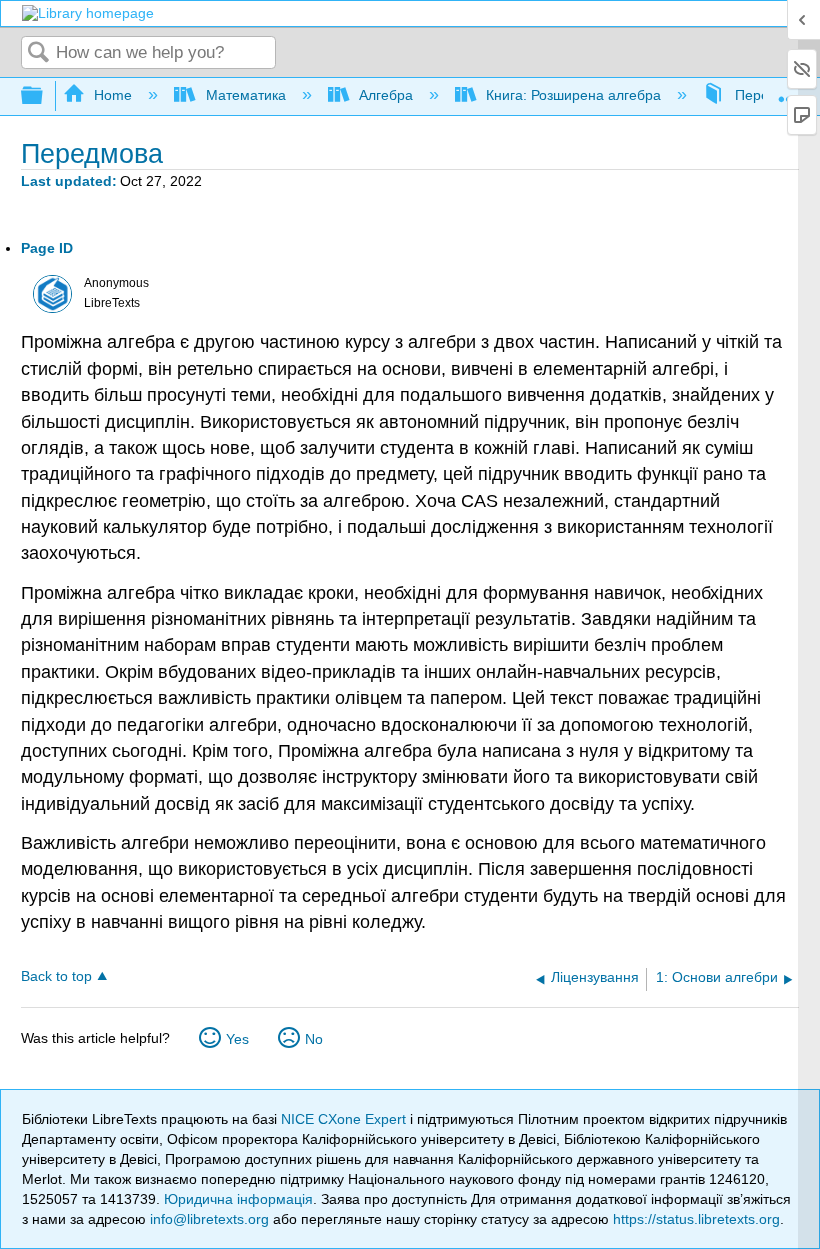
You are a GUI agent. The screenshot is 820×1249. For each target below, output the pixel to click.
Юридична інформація (238, 1199)
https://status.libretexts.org (696, 1219)
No (314, 1039)
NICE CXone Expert (345, 1119)
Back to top (56, 976)
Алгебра (386, 95)
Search (39, 53)
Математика (245, 95)
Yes (237, 1039)
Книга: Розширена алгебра (573, 95)
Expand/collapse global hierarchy (45, 96)
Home (113, 95)
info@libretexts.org (209, 1219)
